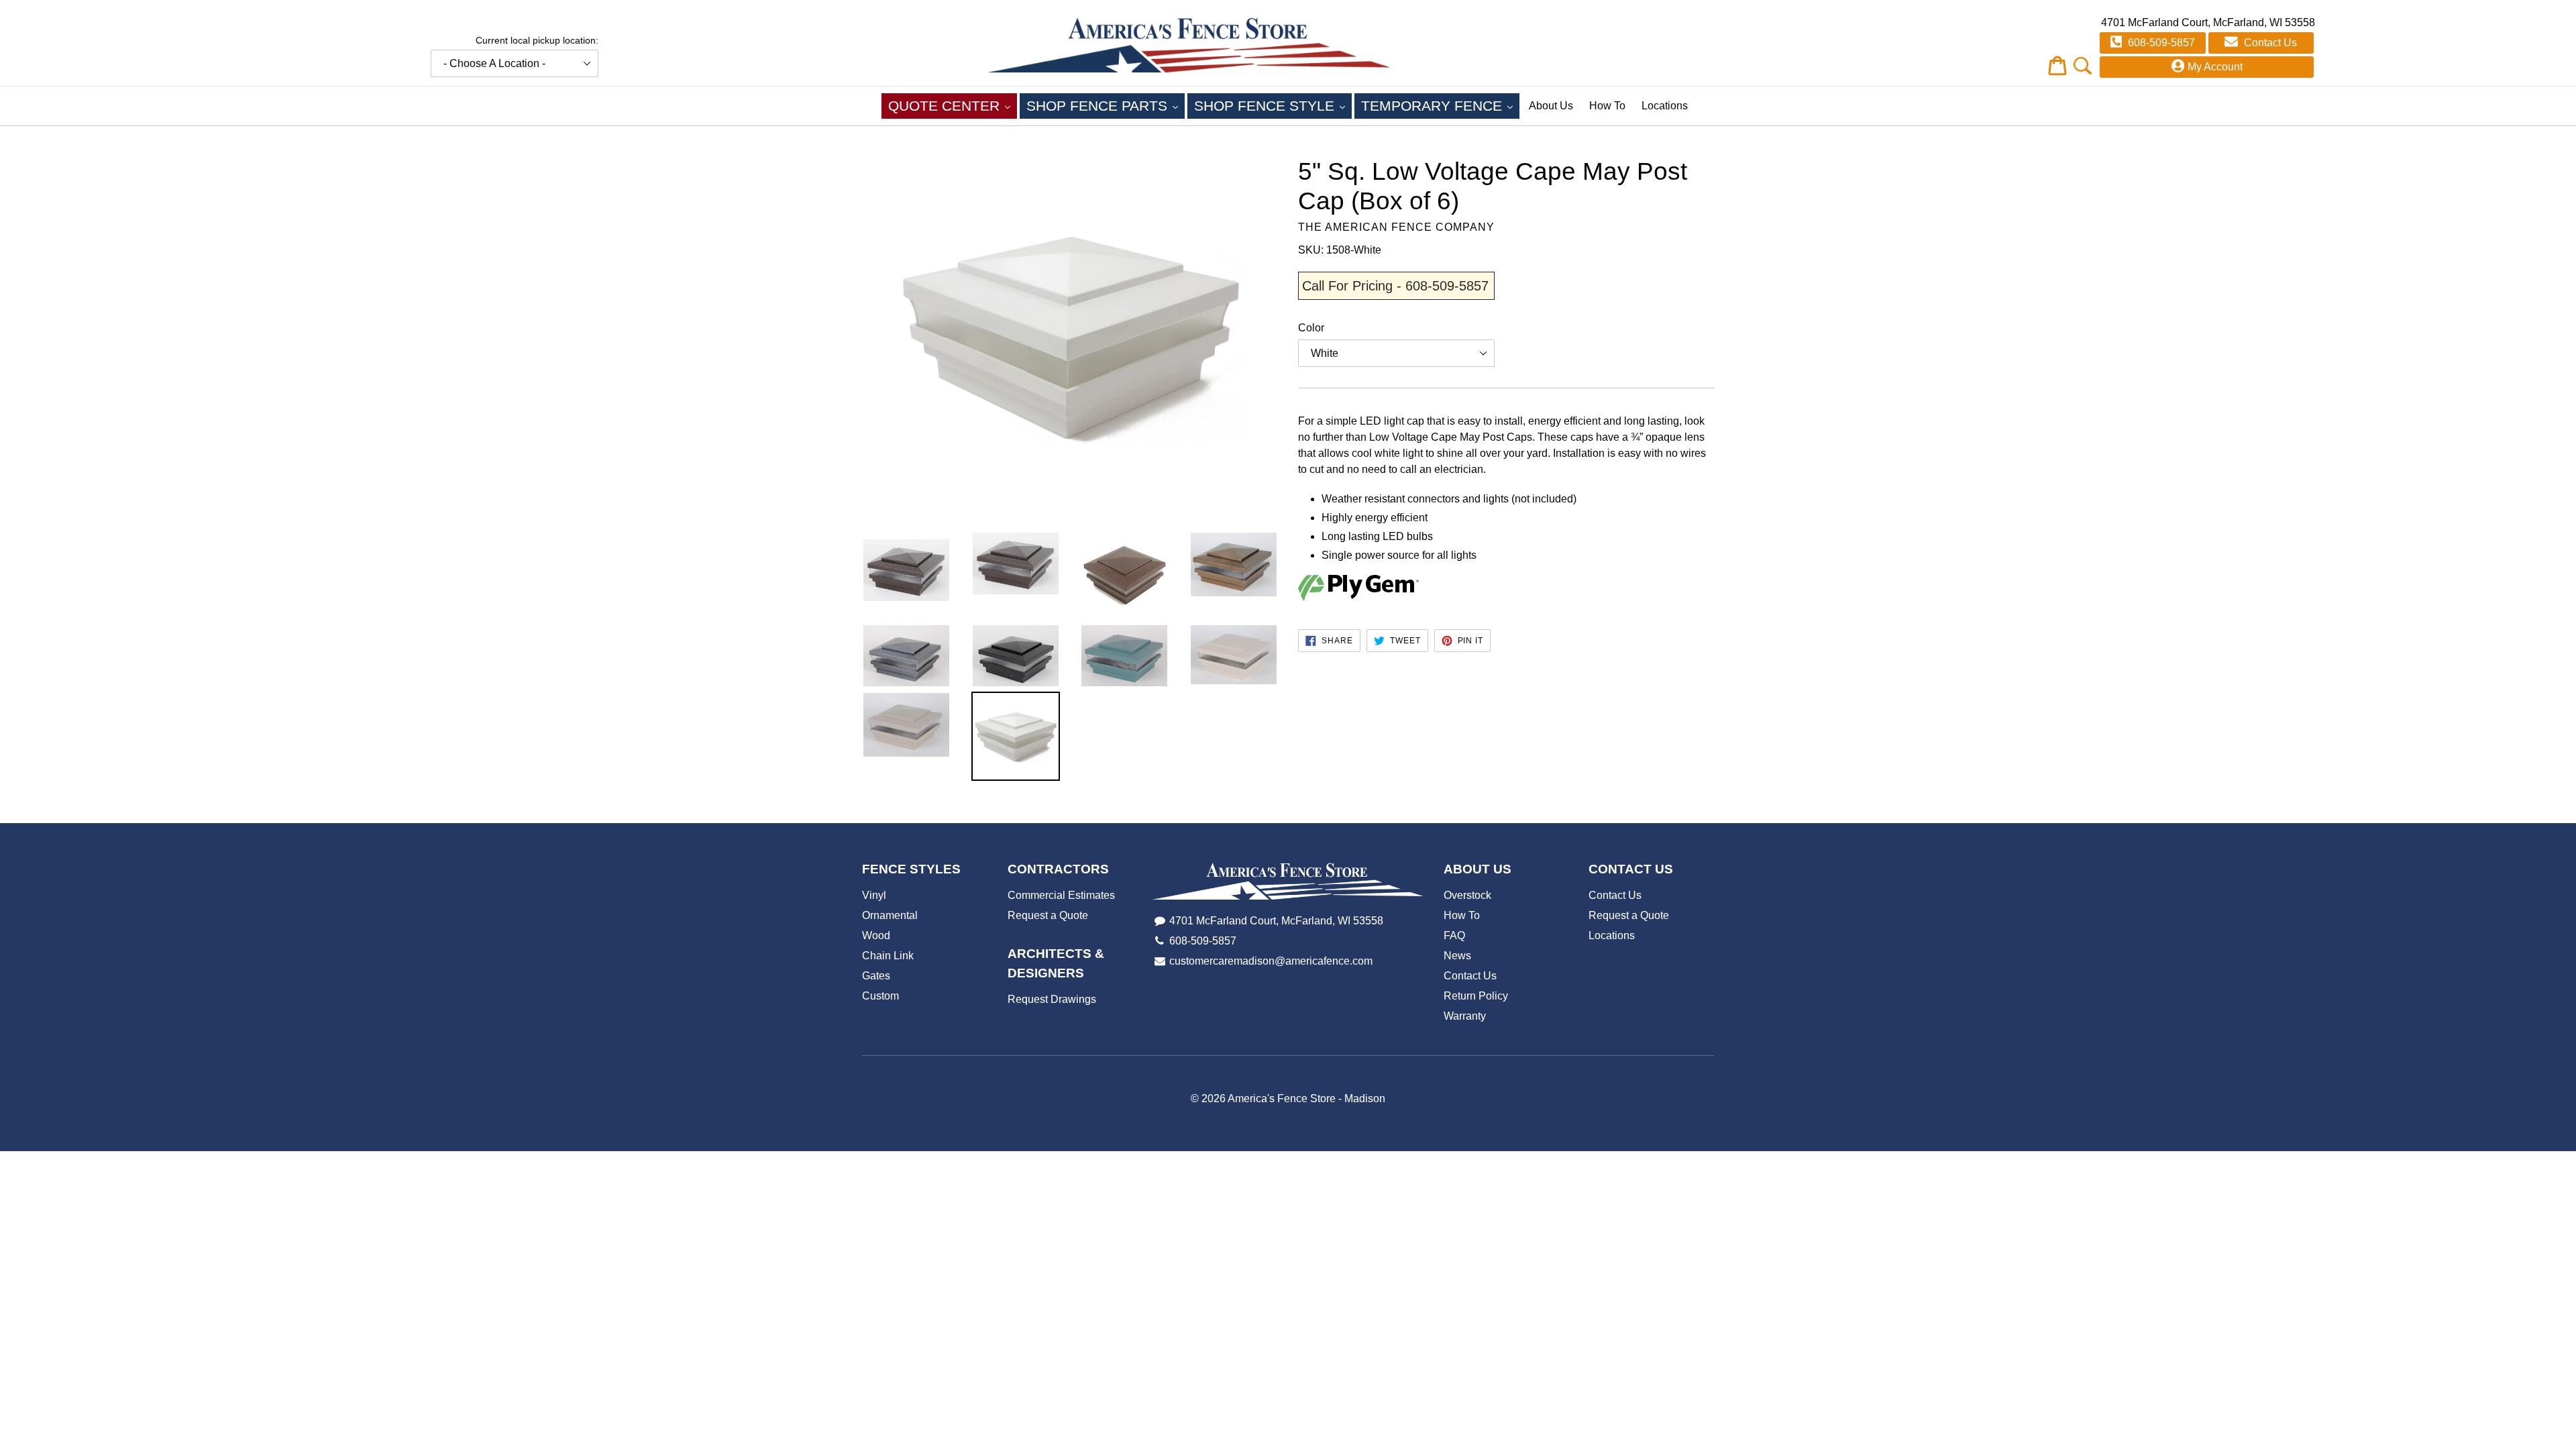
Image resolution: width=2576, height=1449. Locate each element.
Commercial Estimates (1061, 895)
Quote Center (953, 105)
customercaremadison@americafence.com (1271, 961)
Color (1311, 328)
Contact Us (2269, 43)
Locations (1665, 106)
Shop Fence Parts (1106, 105)
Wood (876, 935)
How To (1607, 106)
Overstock (1467, 895)
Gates (876, 976)
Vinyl (874, 895)
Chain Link (888, 956)
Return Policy (1476, 996)
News (1457, 956)
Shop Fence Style (1273, 105)
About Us (1551, 106)
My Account (2215, 67)
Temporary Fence (1440, 105)
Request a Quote (1048, 915)
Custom (880, 996)
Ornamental (890, 915)
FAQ (1454, 935)
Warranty (1465, 1016)
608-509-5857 (2160, 43)
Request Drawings (1052, 999)
